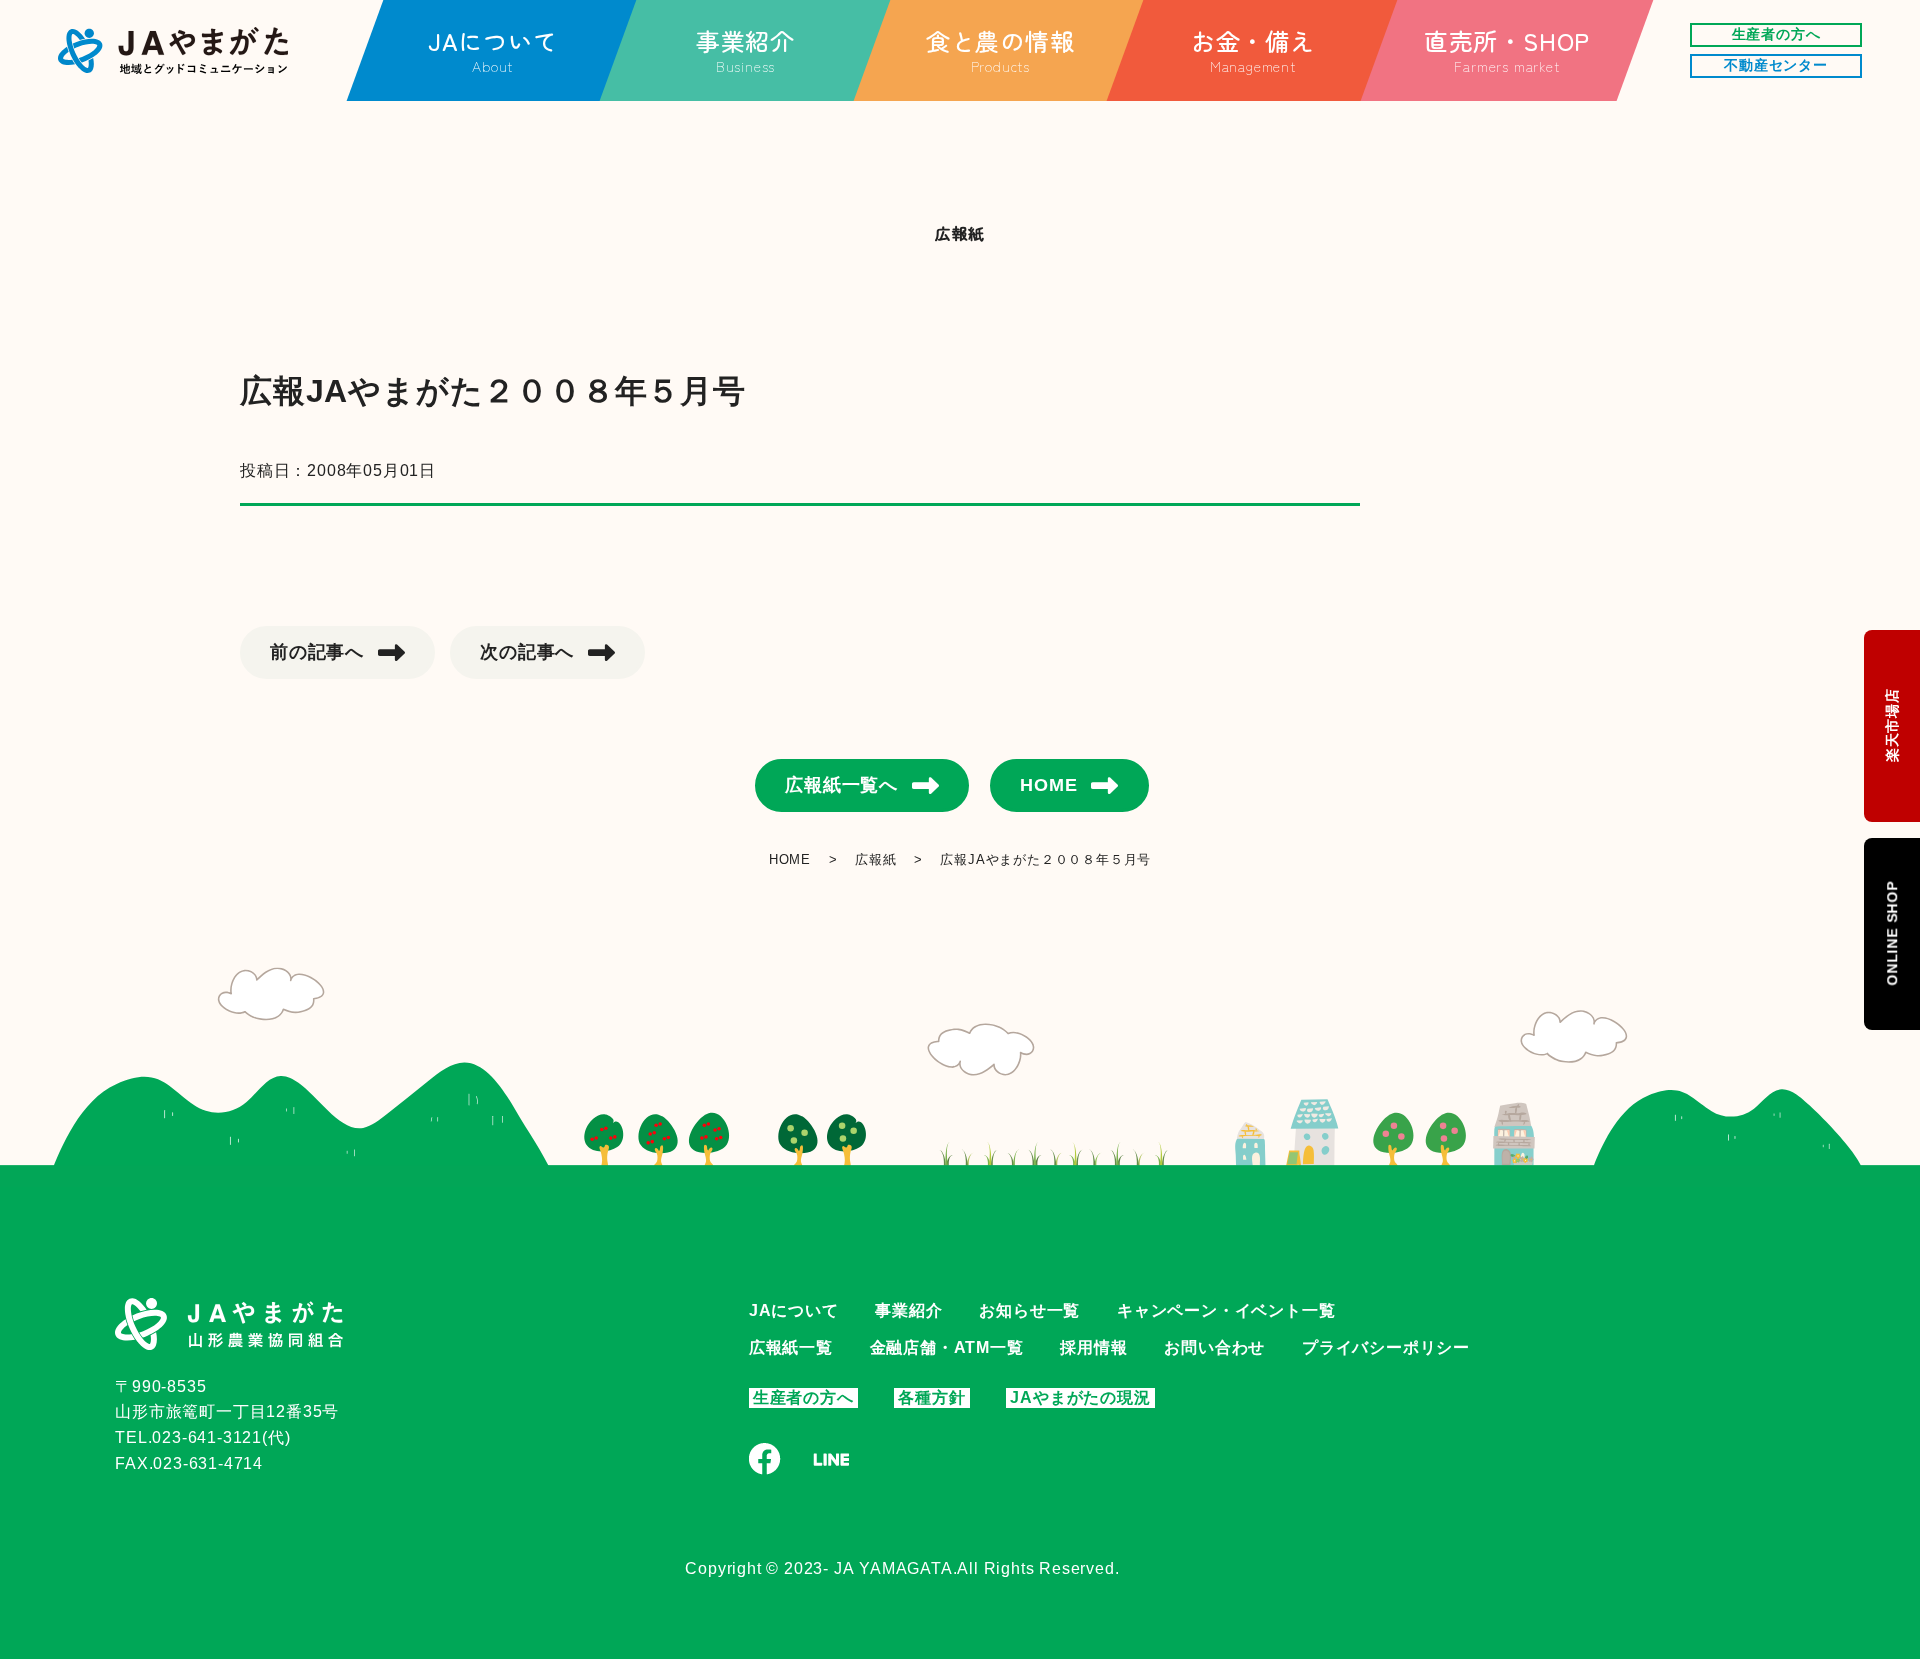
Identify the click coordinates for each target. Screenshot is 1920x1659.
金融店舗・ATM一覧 (947, 1347)
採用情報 (1093, 1347)
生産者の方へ (803, 1397)
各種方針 (931, 1397)
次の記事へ (527, 652)
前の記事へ (317, 652)
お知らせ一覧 (1029, 1310)
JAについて (794, 1310)
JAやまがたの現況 (1080, 1397)
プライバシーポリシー (1386, 1347)
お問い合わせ (1214, 1347)
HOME (1048, 785)
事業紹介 (908, 1310)
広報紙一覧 (791, 1347)
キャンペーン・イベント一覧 (1226, 1310)
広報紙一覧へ (841, 785)
